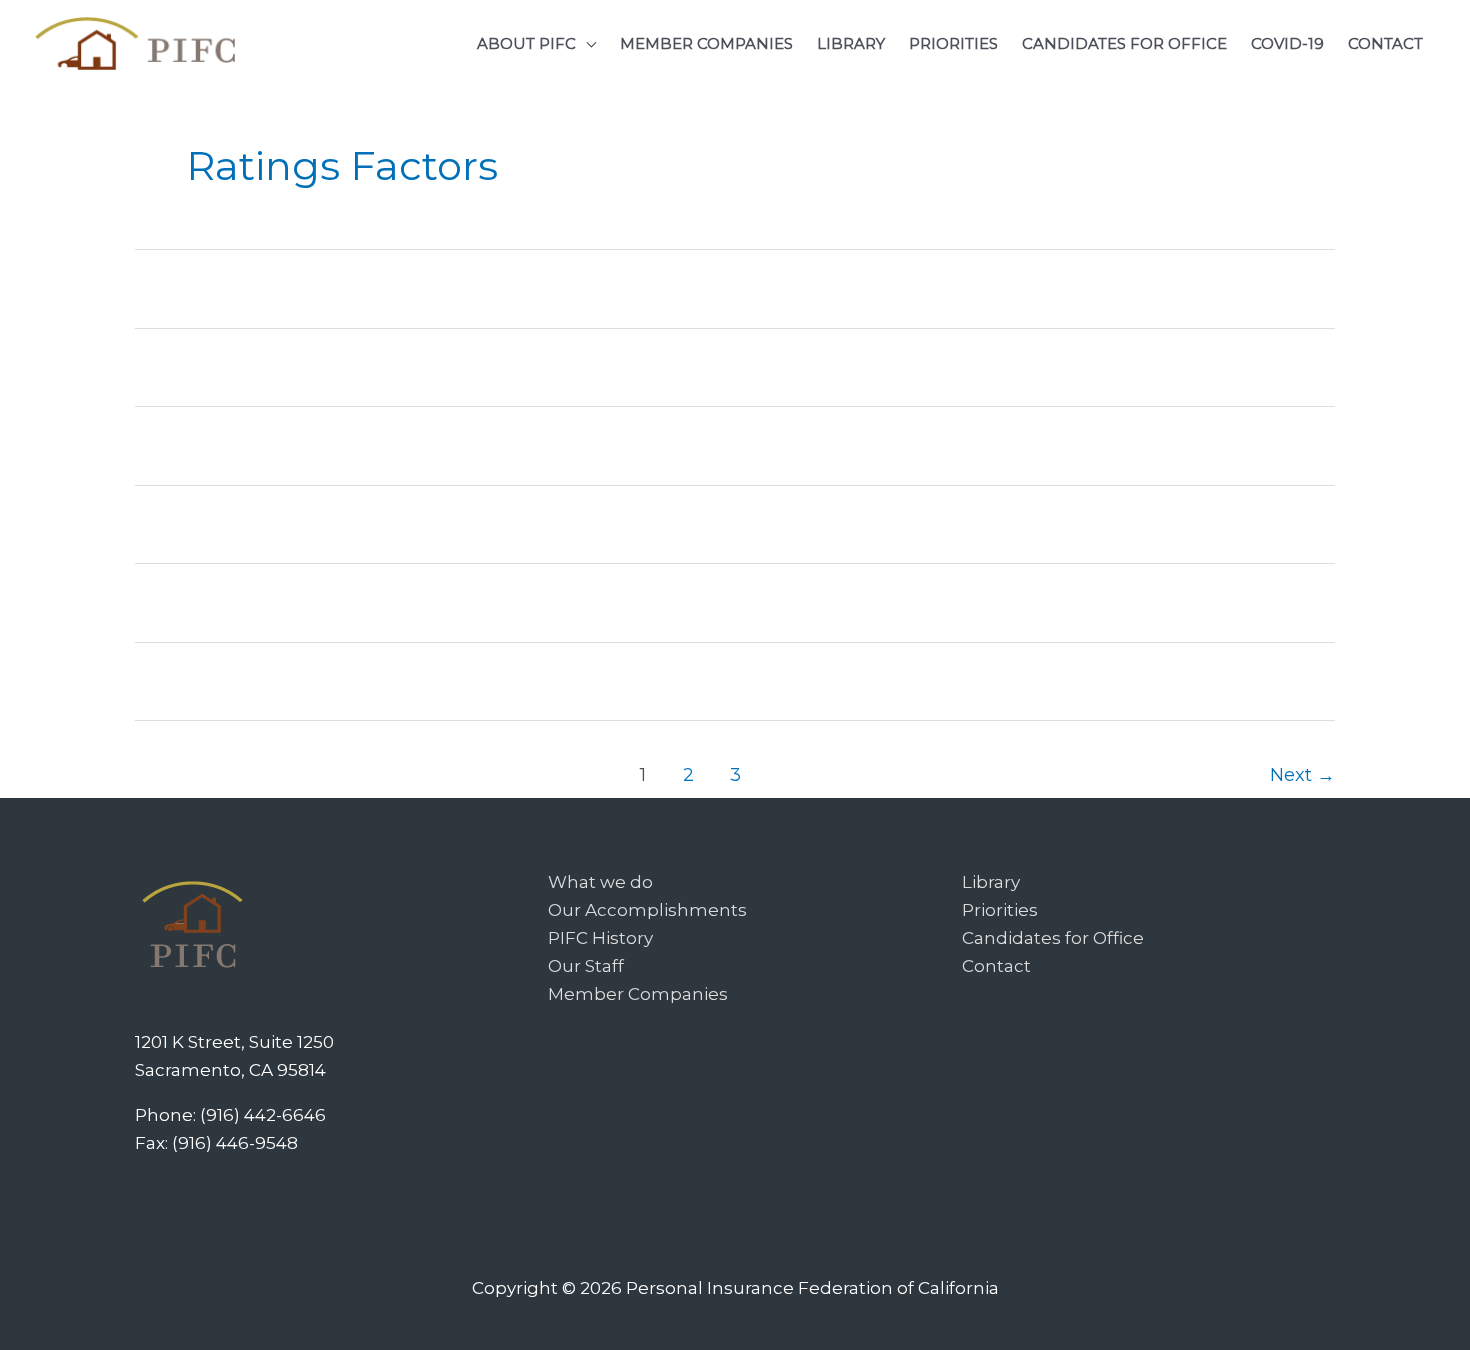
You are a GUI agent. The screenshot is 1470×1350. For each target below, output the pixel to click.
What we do (600, 882)
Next (1302, 774)
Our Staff (586, 966)
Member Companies (638, 994)
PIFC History (600, 938)
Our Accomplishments (647, 910)
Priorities (1000, 910)
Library (991, 882)
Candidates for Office (1053, 938)
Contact (996, 966)
